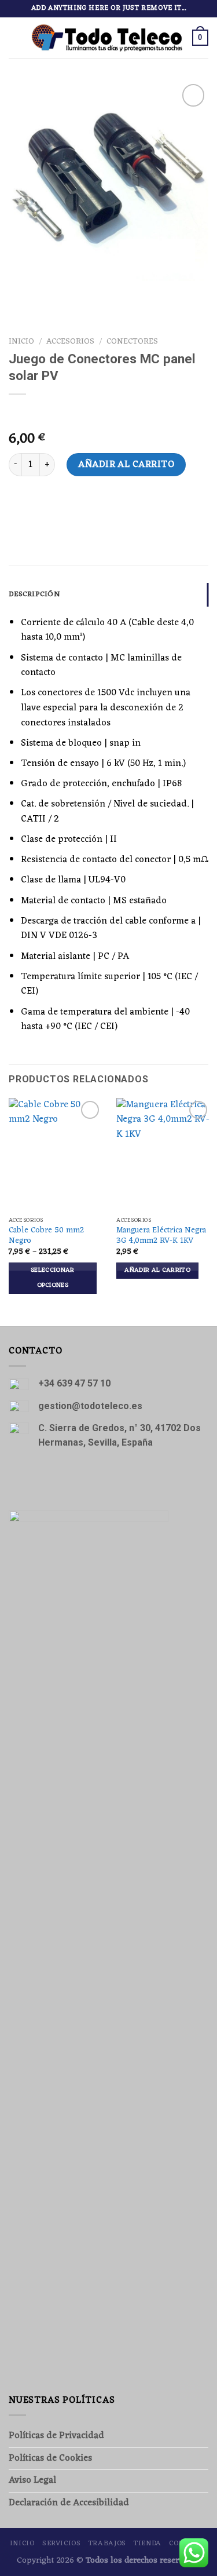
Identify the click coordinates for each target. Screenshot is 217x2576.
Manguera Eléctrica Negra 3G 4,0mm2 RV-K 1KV (161, 1236)
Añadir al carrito (126, 465)
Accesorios (70, 342)
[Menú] (16, 37)
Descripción (34, 594)
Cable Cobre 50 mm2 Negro (46, 1236)
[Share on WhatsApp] (19, 507)
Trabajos (107, 2544)
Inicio (21, 342)
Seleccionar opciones (53, 1278)
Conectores (132, 342)
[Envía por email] (40, 507)
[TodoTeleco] (107, 37)
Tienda (148, 2544)
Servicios (62, 2544)
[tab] (108, 594)
